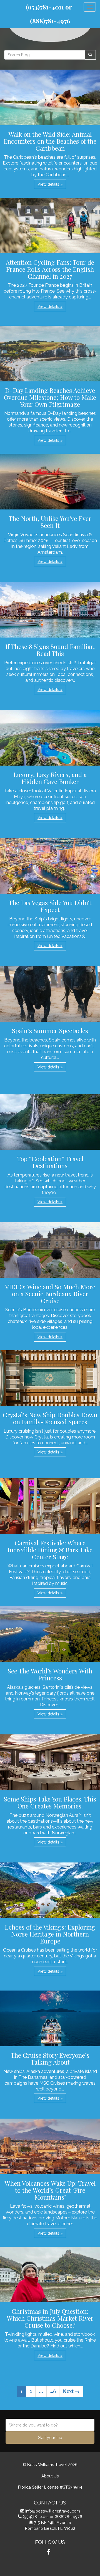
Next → (71, 2391)
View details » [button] (50, 184)
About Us (50, 2476)
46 (53, 2391)
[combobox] (50, 2425)
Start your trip (50, 2438)
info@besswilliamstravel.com (53, 2511)
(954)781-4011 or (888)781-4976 (52, 2517)
